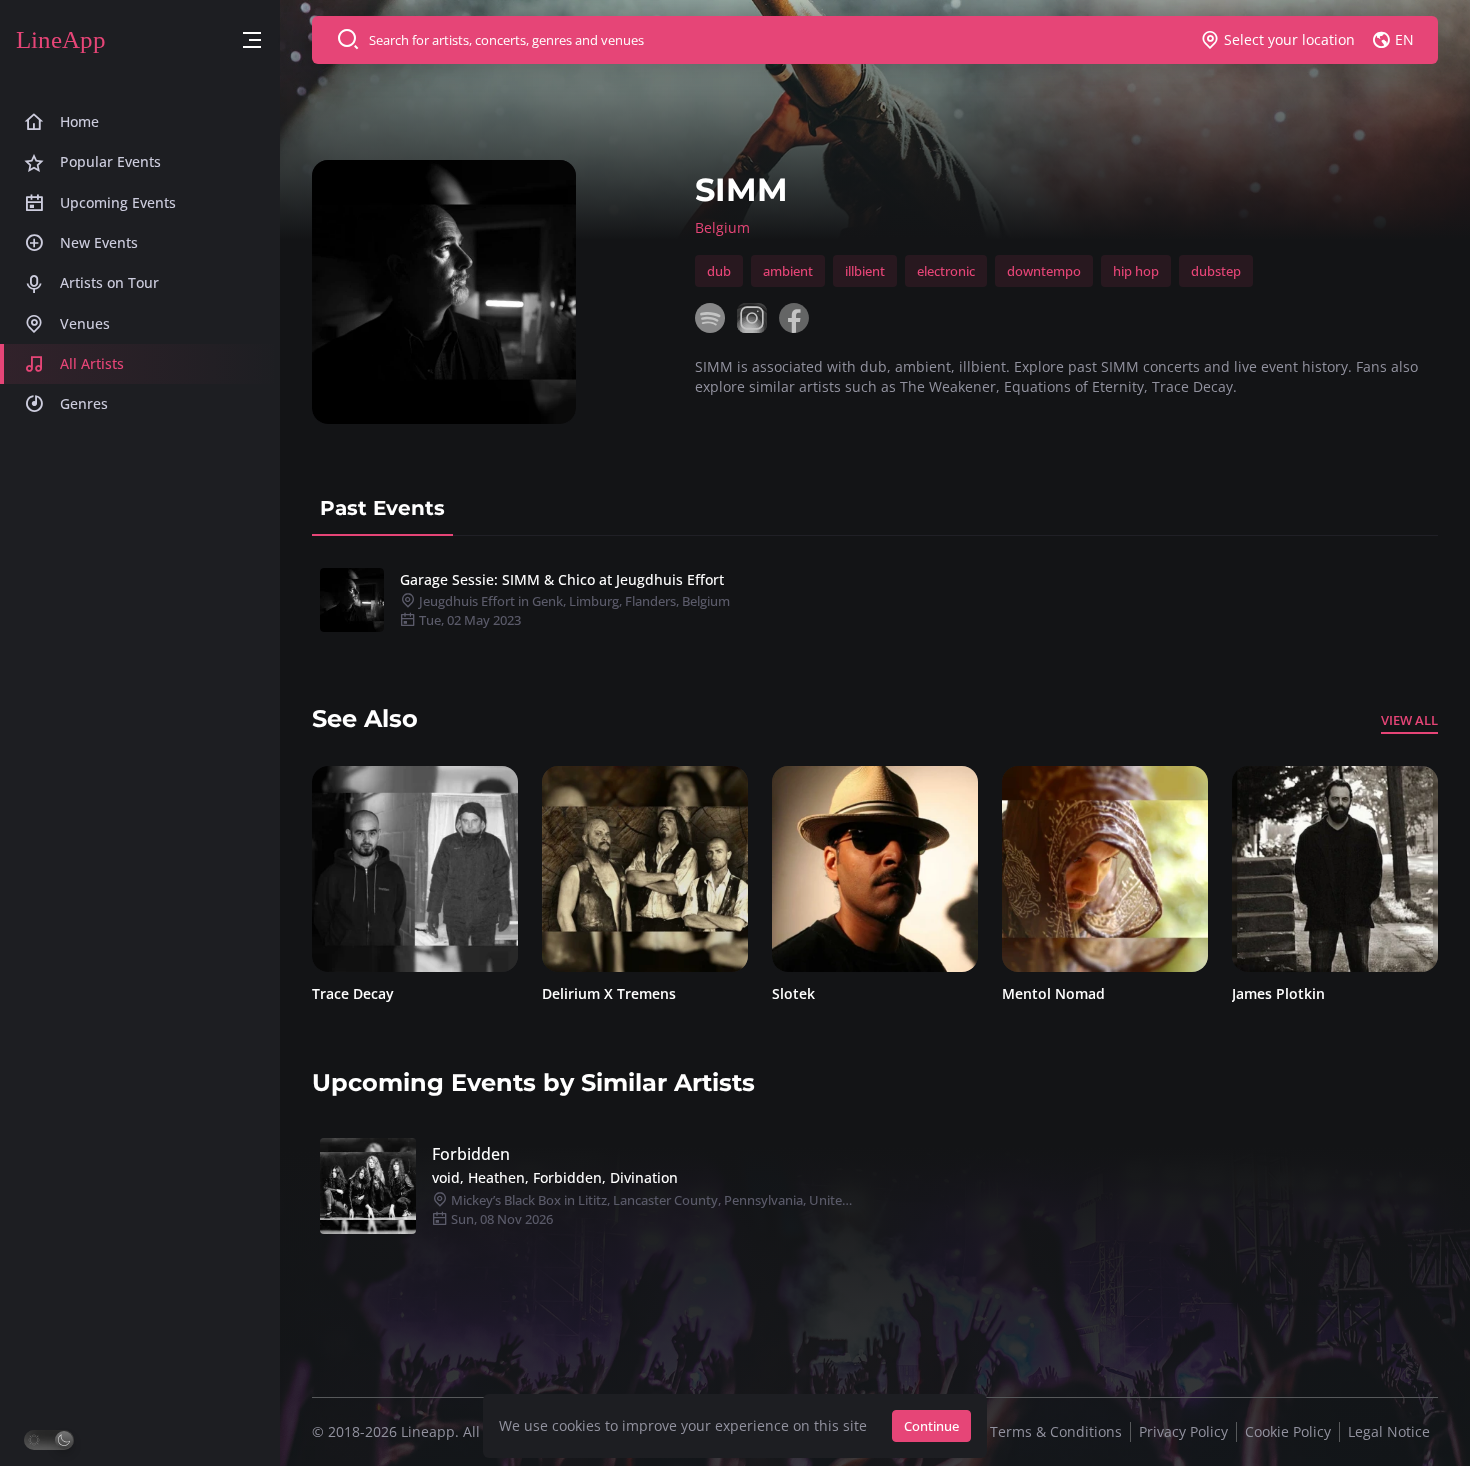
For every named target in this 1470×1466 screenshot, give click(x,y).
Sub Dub (1262, 993)
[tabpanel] (875, 600)
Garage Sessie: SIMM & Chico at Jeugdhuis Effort (562, 579)
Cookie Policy (1288, 1431)
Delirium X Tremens (380, 993)
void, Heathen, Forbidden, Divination (555, 1177)
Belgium (722, 227)
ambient (788, 271)
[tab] (382, 508)
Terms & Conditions (1056, 1431)
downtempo (1044, 271)
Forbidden (471, 1154)
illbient (865, 271)
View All (1409, 720)
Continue (931, 1426)
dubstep (1216, 271)
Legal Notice (1389, 1431)
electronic (946, 271)
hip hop (1136, 271)
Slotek (564, 993)
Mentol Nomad (824, 993)
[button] (252, 40)
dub (719, 271)
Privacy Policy (1183, 1431)
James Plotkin (1049, 993)
